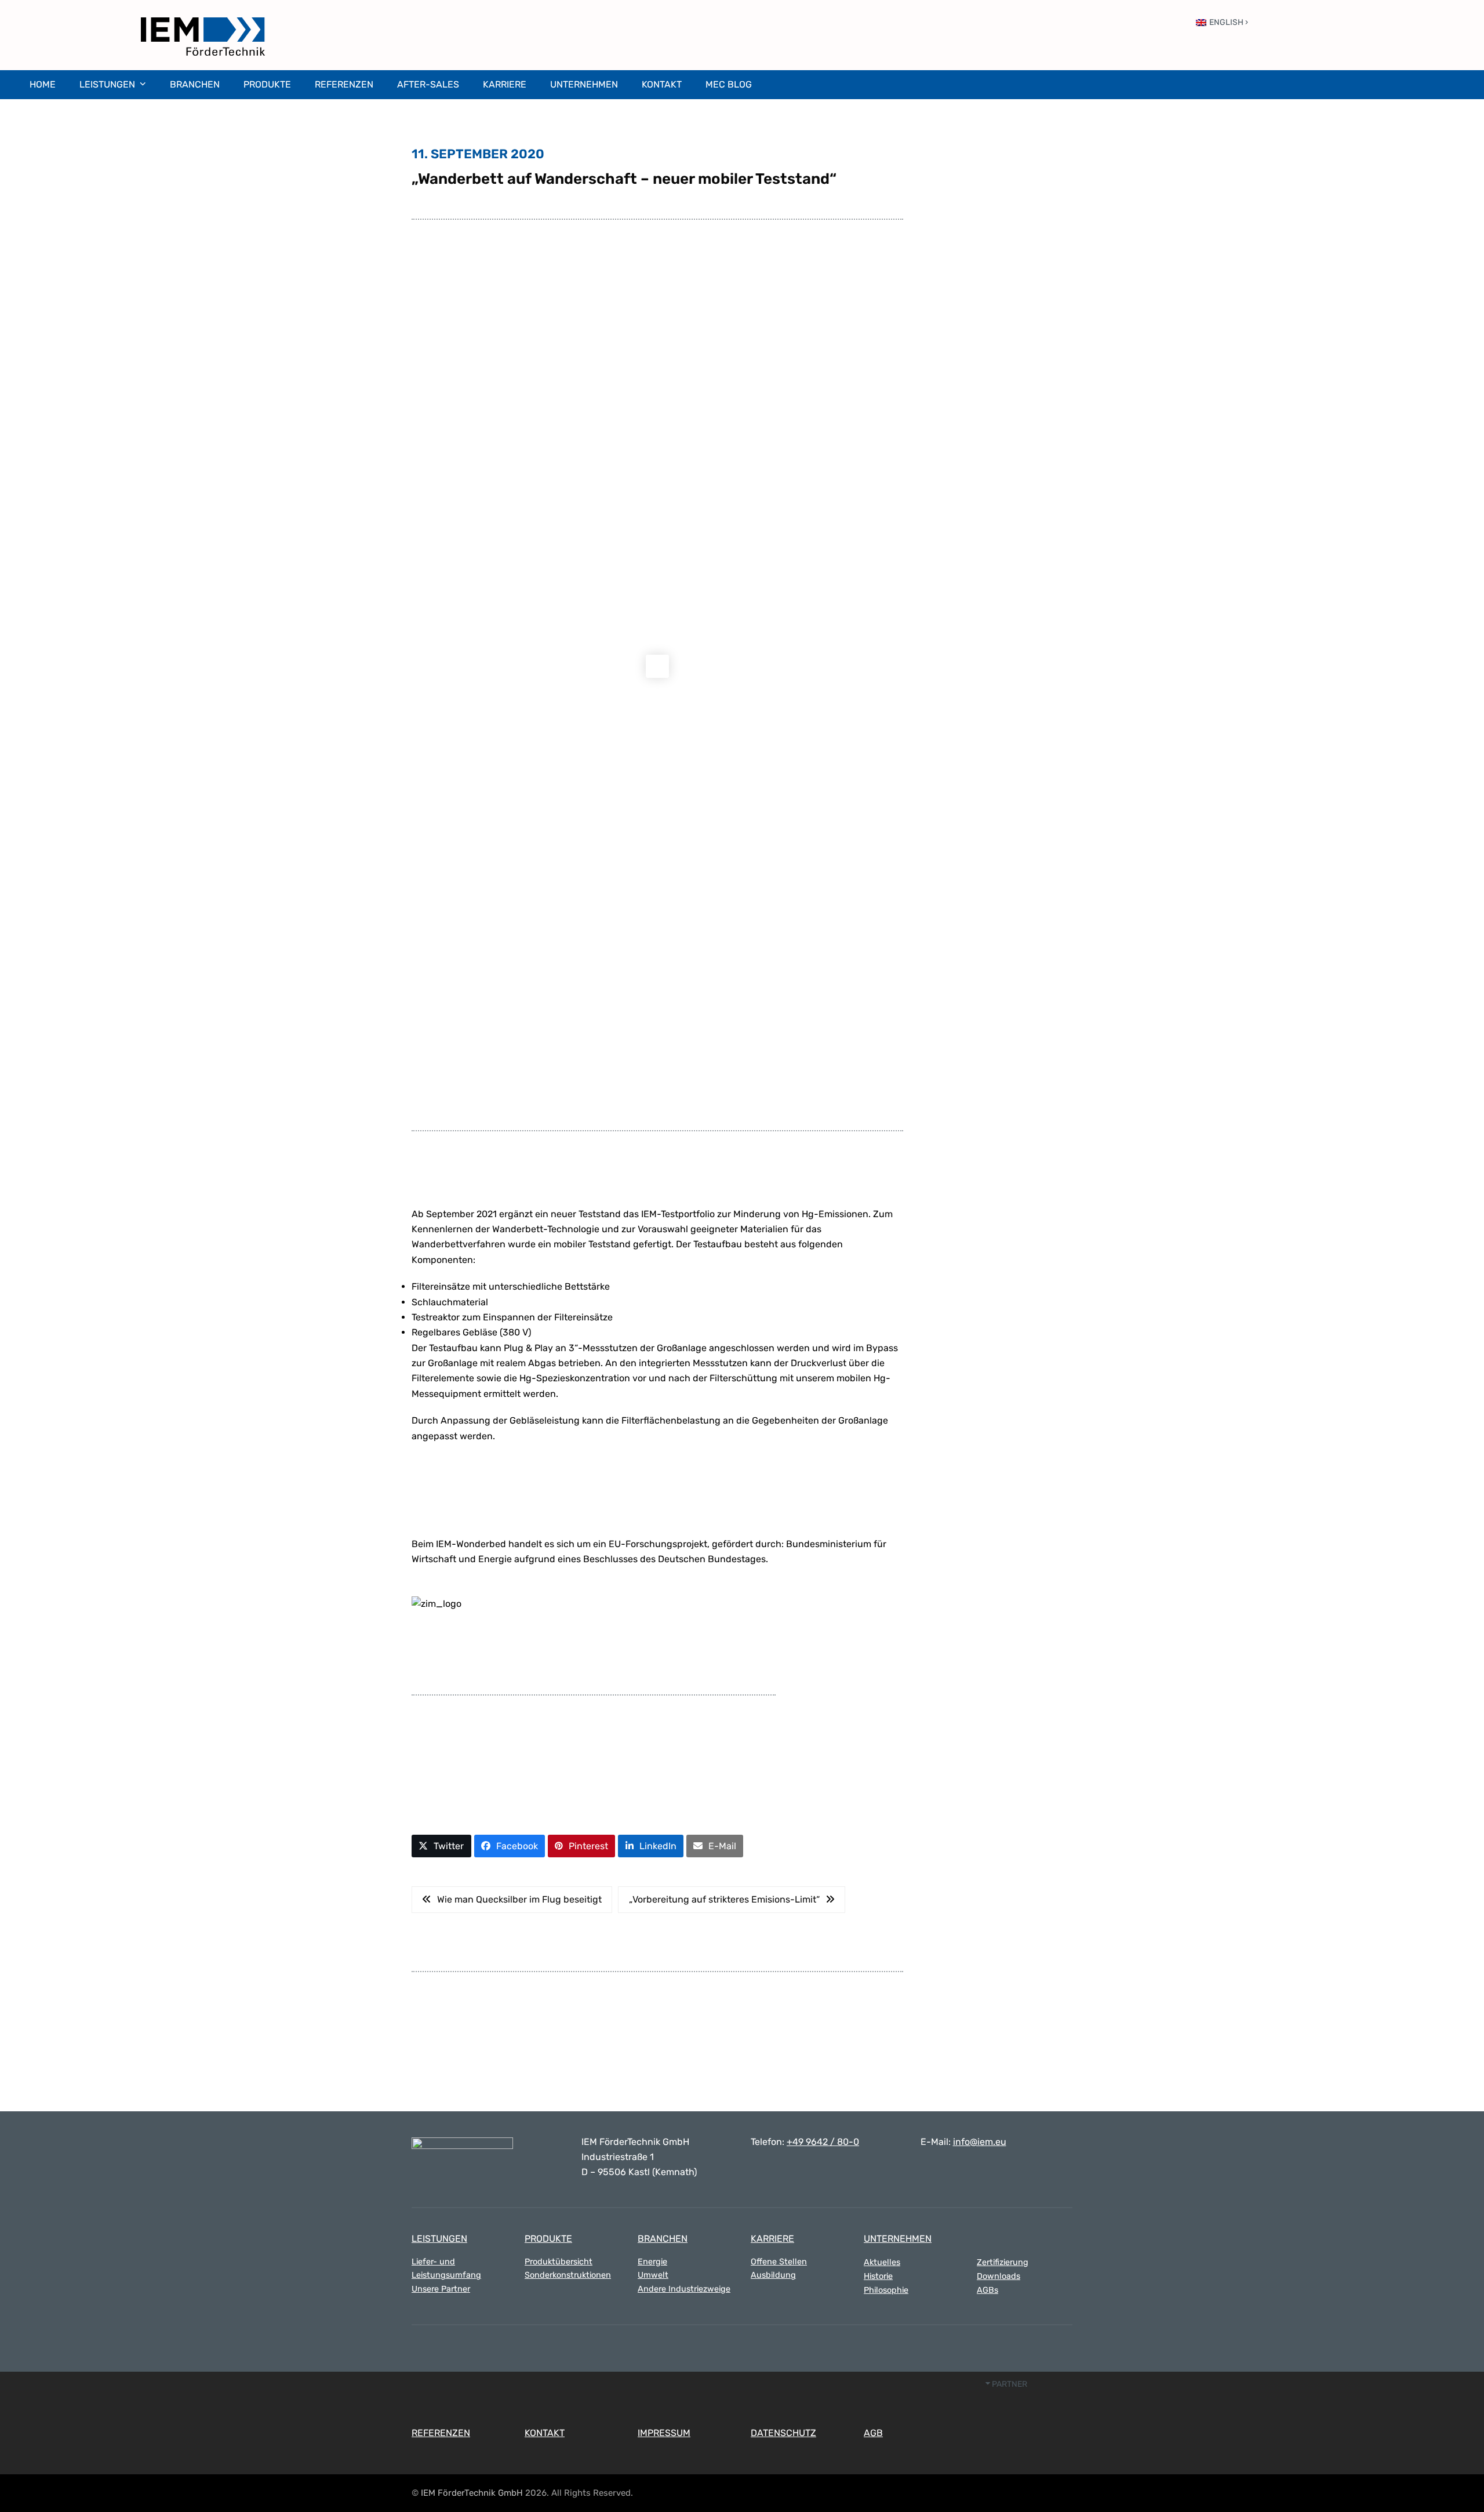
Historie (878, 2276)
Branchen (663, 2239)
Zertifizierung (1003, 2262)
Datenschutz (783, 2433)
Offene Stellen (779, 2262)
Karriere (772, 2239)
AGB (873, 2433)
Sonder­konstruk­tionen (568, 2275)
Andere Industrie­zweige (684, 2289)
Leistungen (439, 2239)
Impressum (664, 2433)
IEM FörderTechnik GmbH (472, 2493)
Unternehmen (898, 2239)
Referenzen (441, 2433)
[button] (441, 1846)
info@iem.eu (980, 2142)
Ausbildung (773, 2275)
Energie (652, 2262)
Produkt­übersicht (559, 2262)
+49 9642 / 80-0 (823, 2142)
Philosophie (886, 2290)
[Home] (462, 2152)
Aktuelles (882, 2262)
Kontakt (545, 2433)
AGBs (987, 2290)
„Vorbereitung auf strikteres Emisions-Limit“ (724, 1899)
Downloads (999, 2276)
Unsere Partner (441, 2289)
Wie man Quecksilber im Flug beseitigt (519, 1899)
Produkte (548, 2239)
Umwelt (653, 2275)
